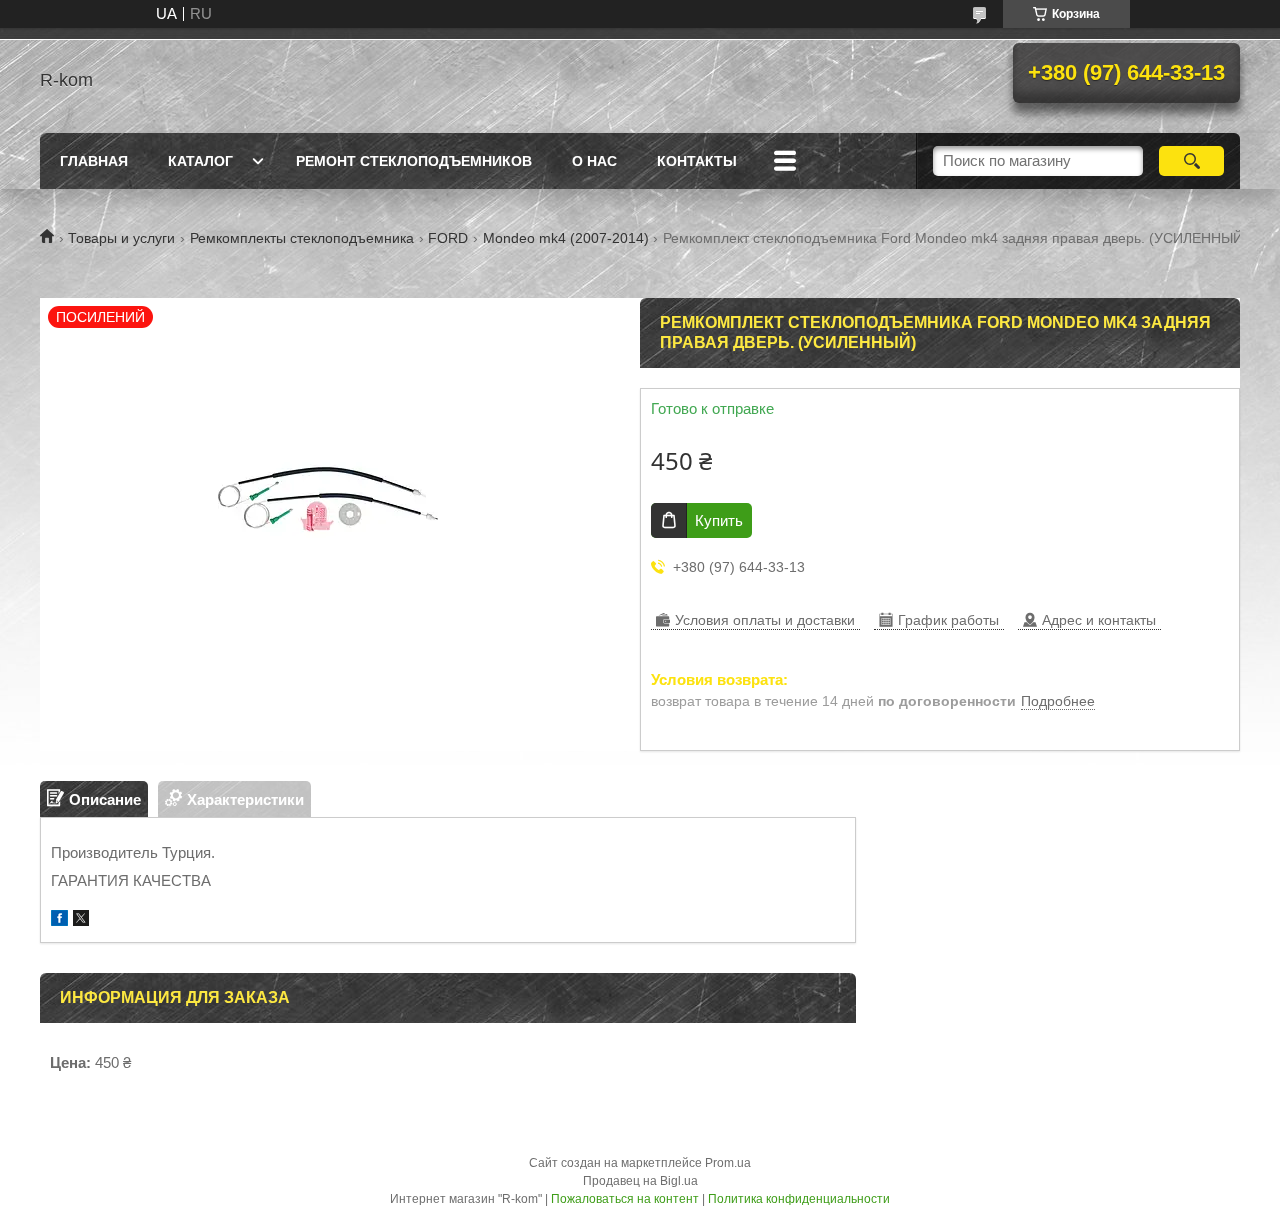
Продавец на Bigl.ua (640, 1181)
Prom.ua (728, 1163)
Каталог (200, 161)
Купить (719, 520)
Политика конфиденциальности (799, 1199)
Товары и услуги (121, 238)
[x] (81, 920)
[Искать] (1191, 161)
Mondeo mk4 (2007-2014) (566, 238)
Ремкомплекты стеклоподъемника (302, 238)
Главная (94, 161)
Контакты (697, 161)
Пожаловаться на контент (625, 1199)
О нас (594, 161)
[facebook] (59, 920)
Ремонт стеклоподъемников (414, 161)
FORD (448, 238)
